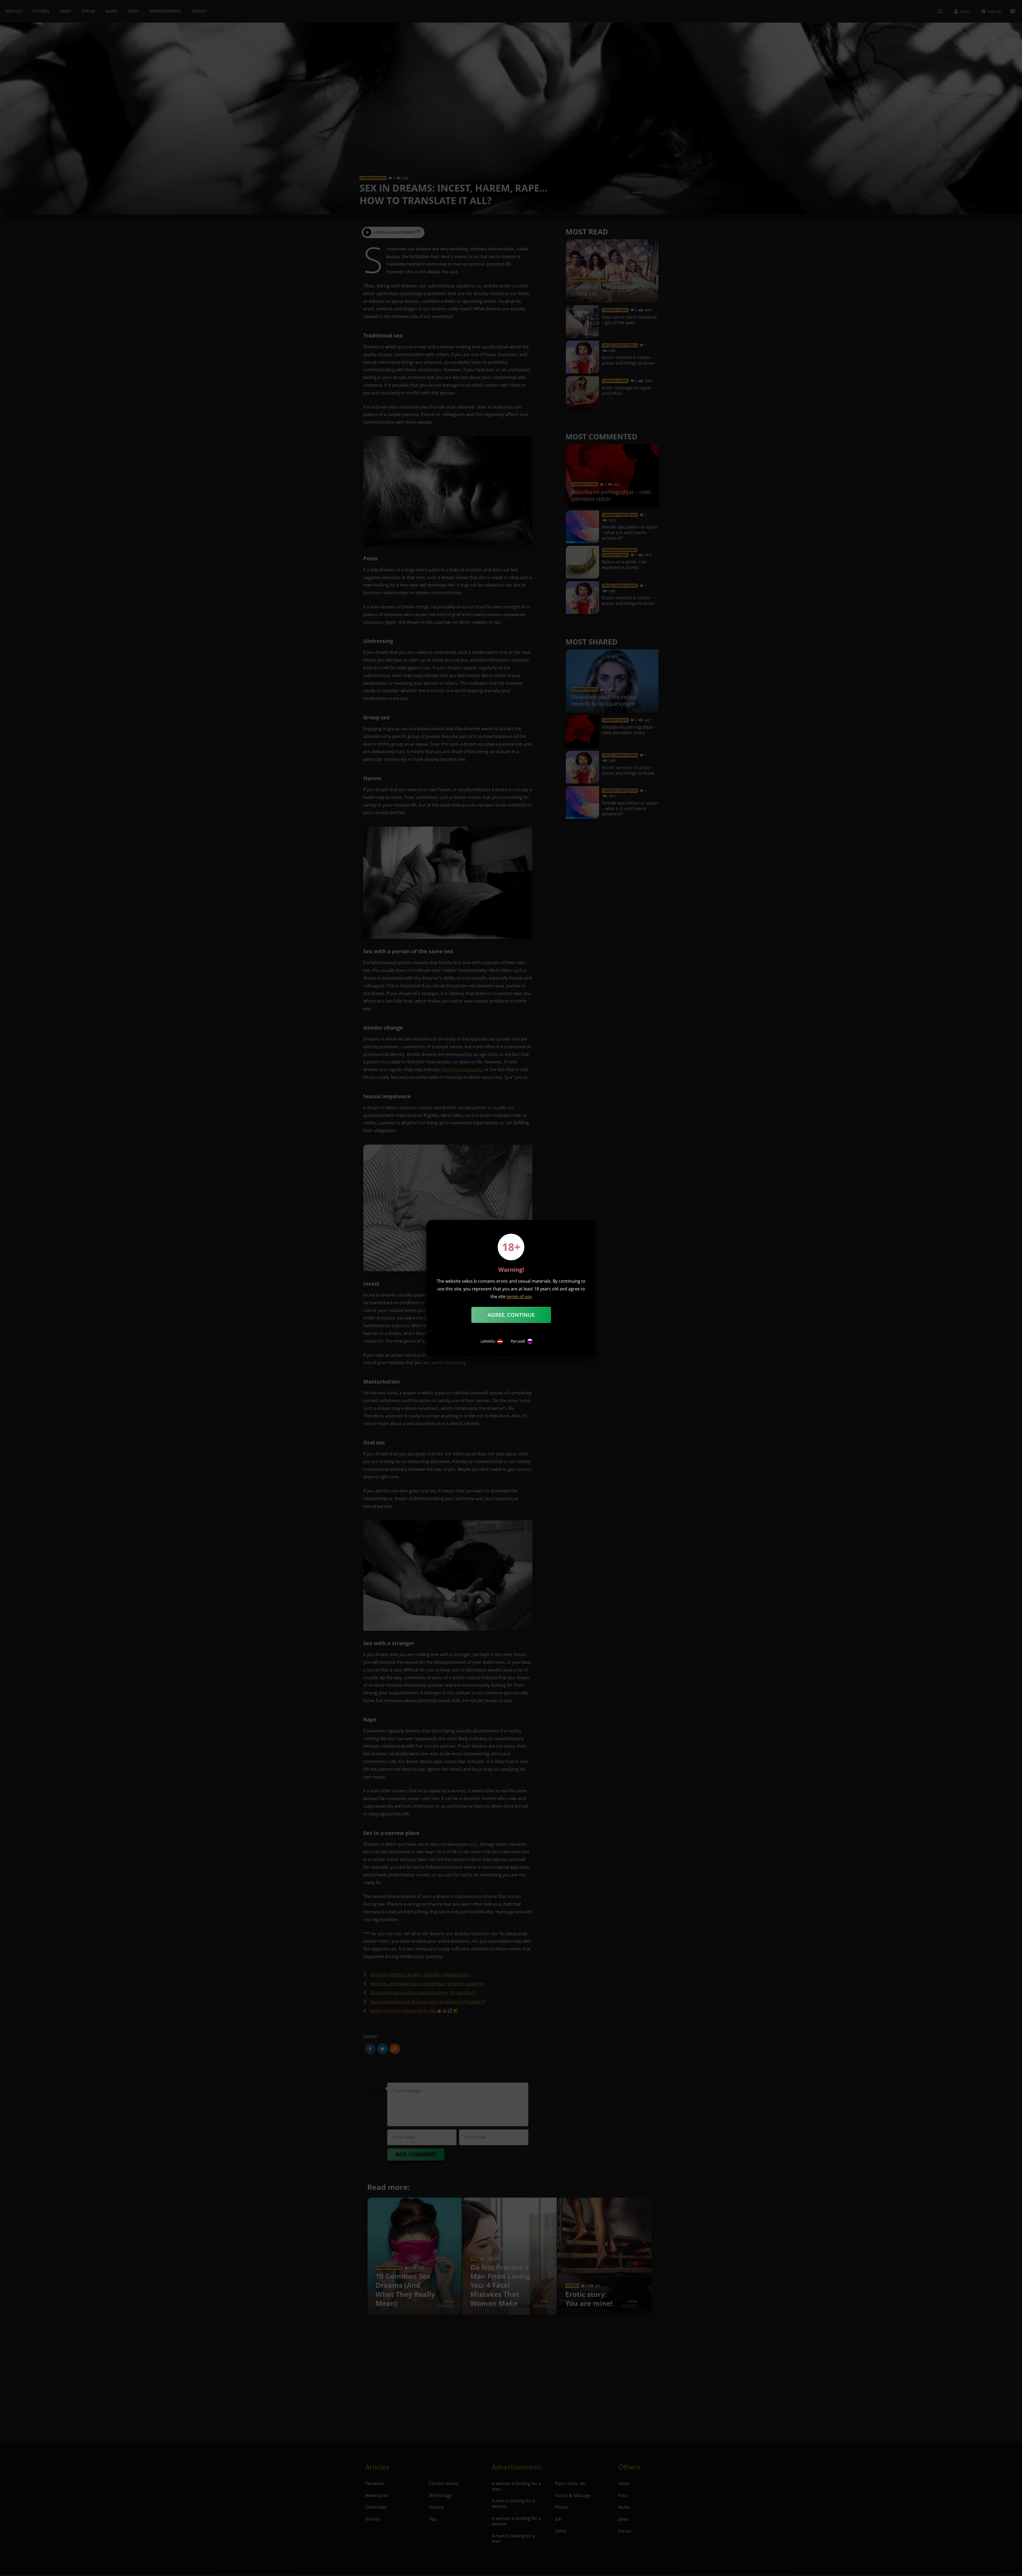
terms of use (519, 1297)
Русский (518, 1341)
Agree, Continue (511, 1315)
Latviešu (488, 1341)
